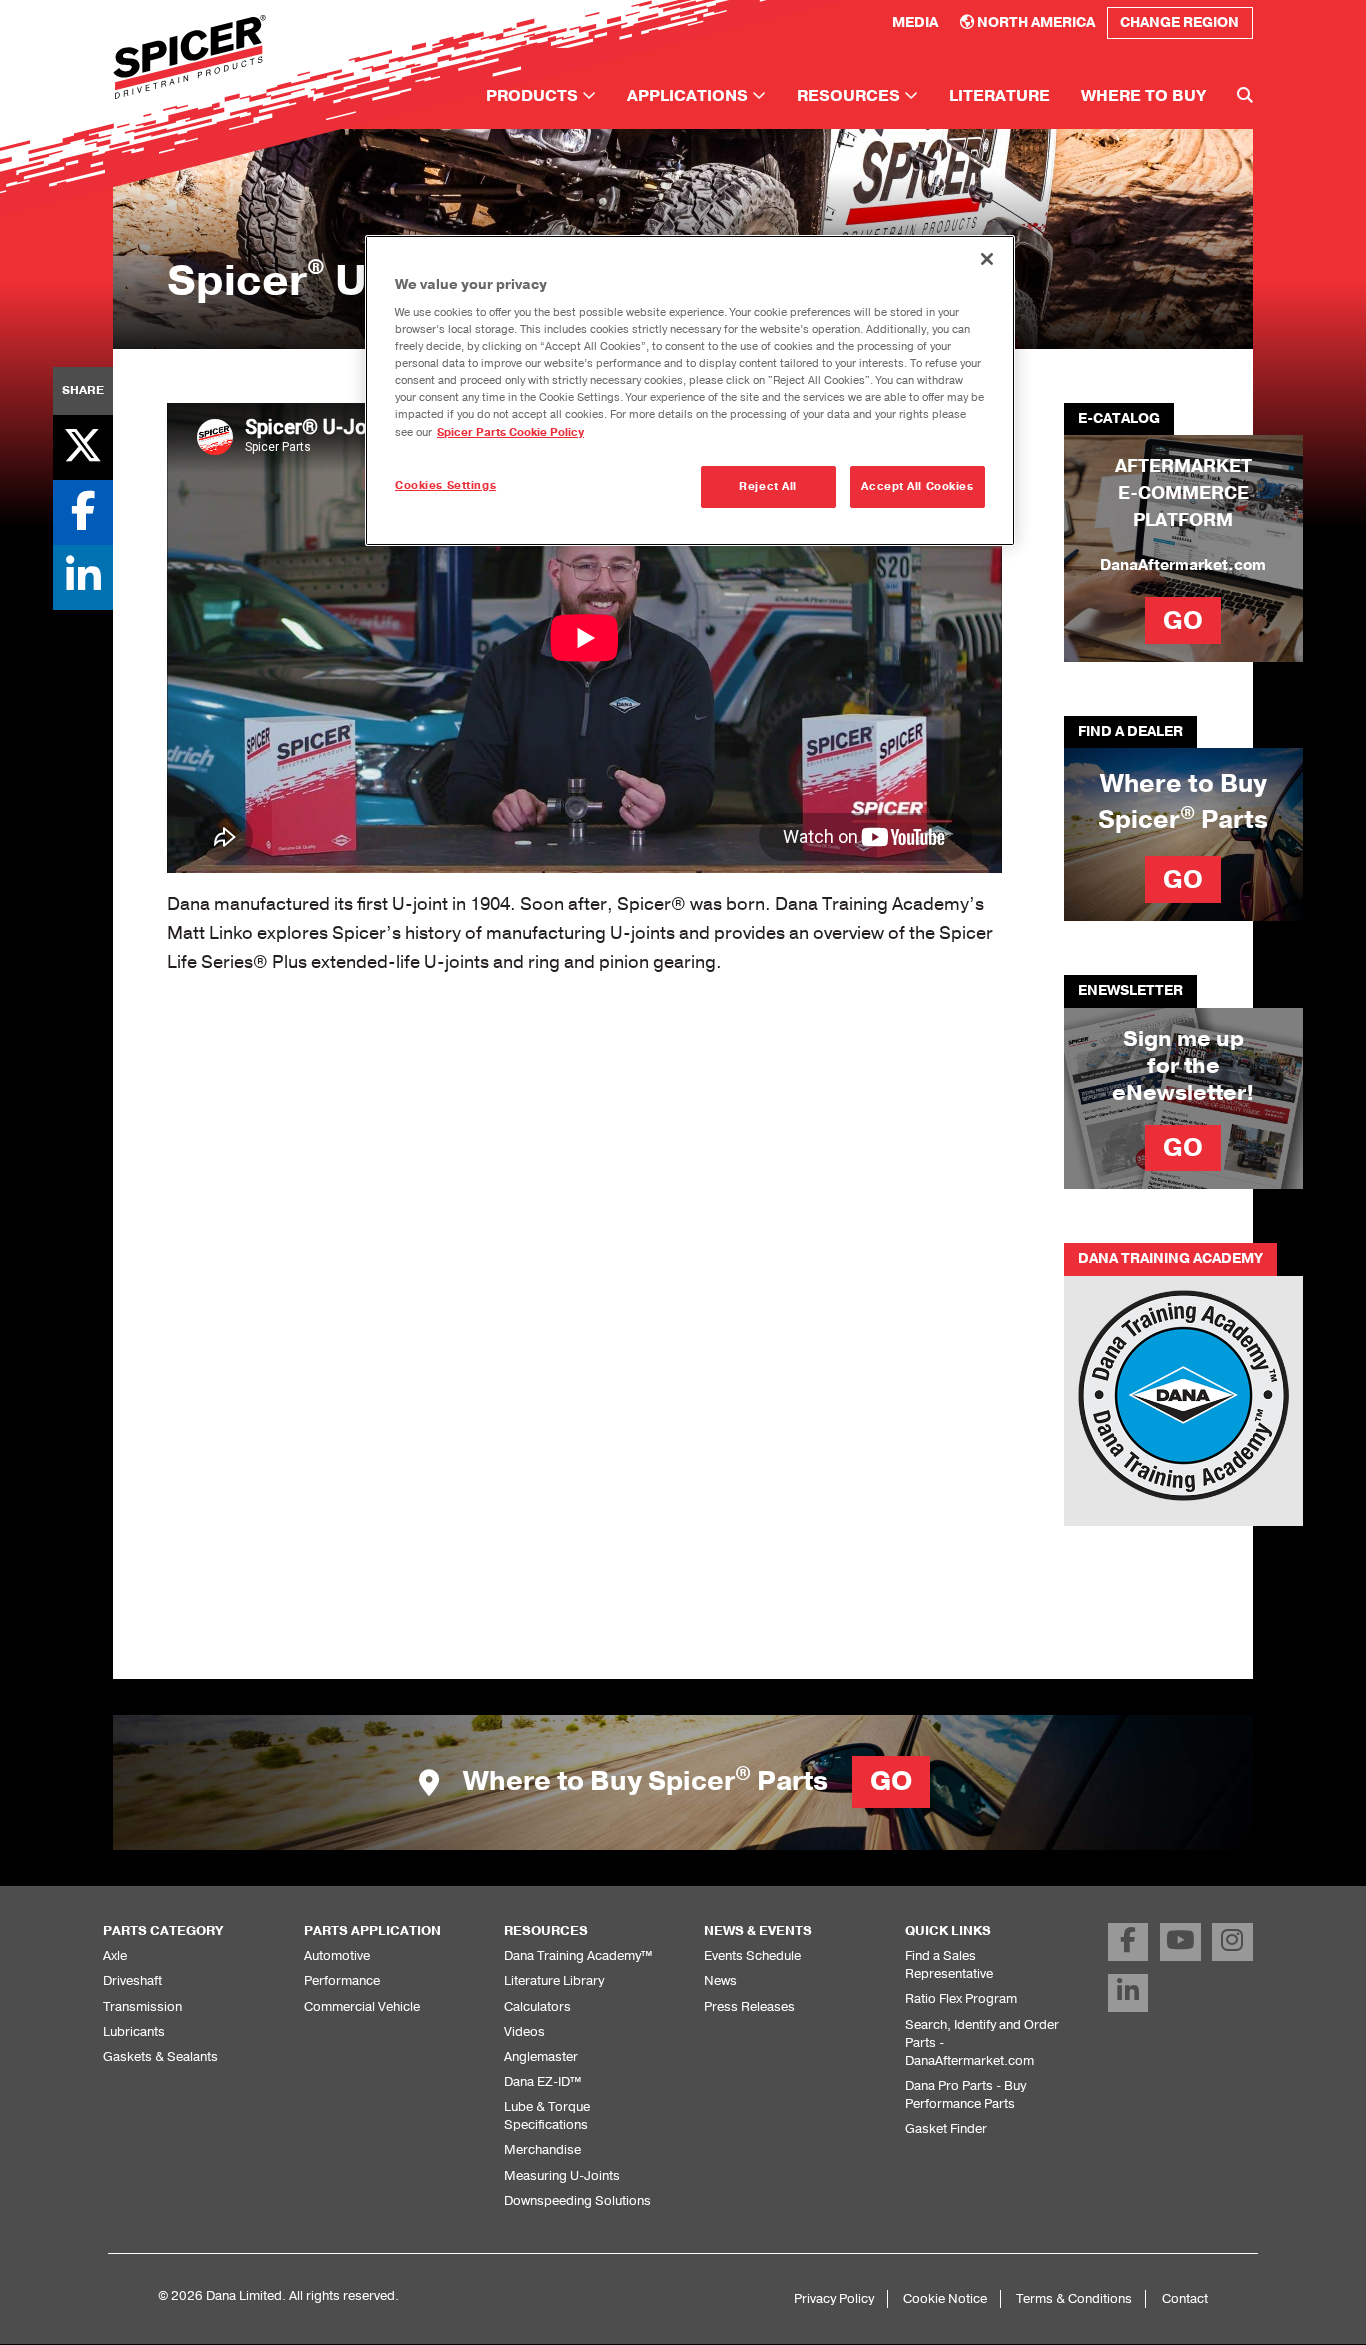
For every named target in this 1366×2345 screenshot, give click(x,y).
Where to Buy (1143, 96)
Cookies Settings (445, 485)
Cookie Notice (945, 2298)
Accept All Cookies (917, 486)
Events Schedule (752, 1955)
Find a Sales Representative (949, 1964)
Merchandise (542, 2149)
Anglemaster (541, 2056)
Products (534, 96)
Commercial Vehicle (362, 2006)
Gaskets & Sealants (160, 2056)
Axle (115, 1955)
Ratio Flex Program (961, 1998)
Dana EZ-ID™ (542, 2081)
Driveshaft (132, 1980)
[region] (690, 390)
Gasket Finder (946, 2128)
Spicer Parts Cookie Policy (510, 432)
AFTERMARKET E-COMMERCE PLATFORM (1183, 493)
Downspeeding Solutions (577, 2200)
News (720, 1980)
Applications (689, 96)
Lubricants (134, 2031)
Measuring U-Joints (562, 2175)
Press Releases (749, 2006)
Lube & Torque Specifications (547, 2115)
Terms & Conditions (1074, 2298)
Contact (1185, 2298)
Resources (850, 96)
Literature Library (554, 1980)
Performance (342, 1980)
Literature (999, 96)
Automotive (337, 1955)
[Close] (987, 259)
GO (1183, 621)
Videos (524, 2031)
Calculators (537, 2006)
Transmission (142, 2006)
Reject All (768, 486)
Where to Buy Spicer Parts (684, 1781)
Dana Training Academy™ (578, 1955)
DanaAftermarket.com (1183, 565)
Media (915, 22)
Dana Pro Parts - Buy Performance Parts (965, 2094)
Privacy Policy (834, 2298)
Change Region (1179, 22)
